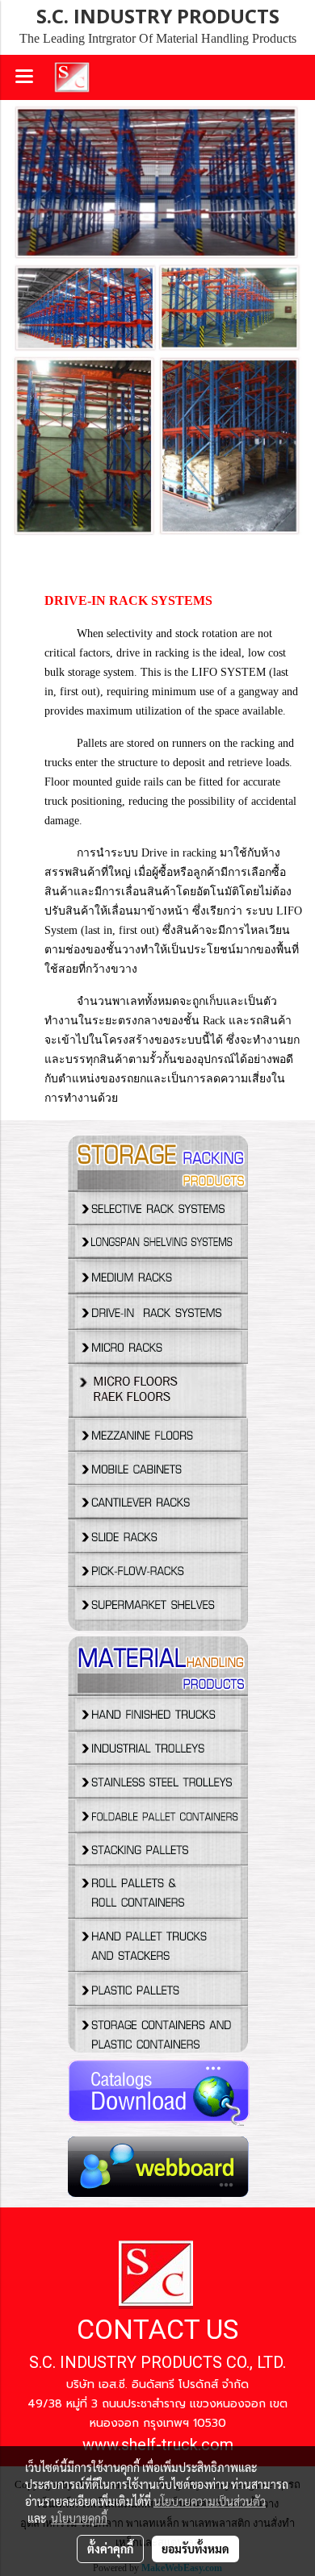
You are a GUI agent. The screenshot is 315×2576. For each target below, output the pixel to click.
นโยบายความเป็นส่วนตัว (210, 2501)
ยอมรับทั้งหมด (195, 2549)
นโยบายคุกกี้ (79, 2518)
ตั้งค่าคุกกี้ (110, 2549)
